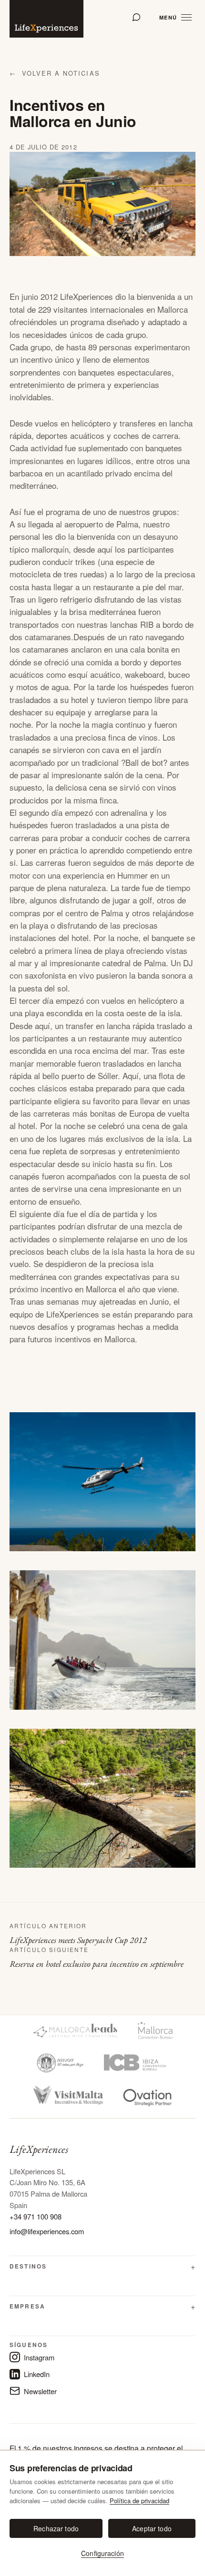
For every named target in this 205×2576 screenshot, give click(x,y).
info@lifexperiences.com (47, 2231)
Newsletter (40, 2391)
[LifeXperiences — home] (46, 19)
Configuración (102, 2553)
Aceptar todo (152, 2528)
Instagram (39, 2357)
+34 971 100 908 (36, 2216)
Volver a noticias (55, 73)
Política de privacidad (139, 2501)
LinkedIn (37, 2374)
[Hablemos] (136, 17)
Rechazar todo (56, 2528)
